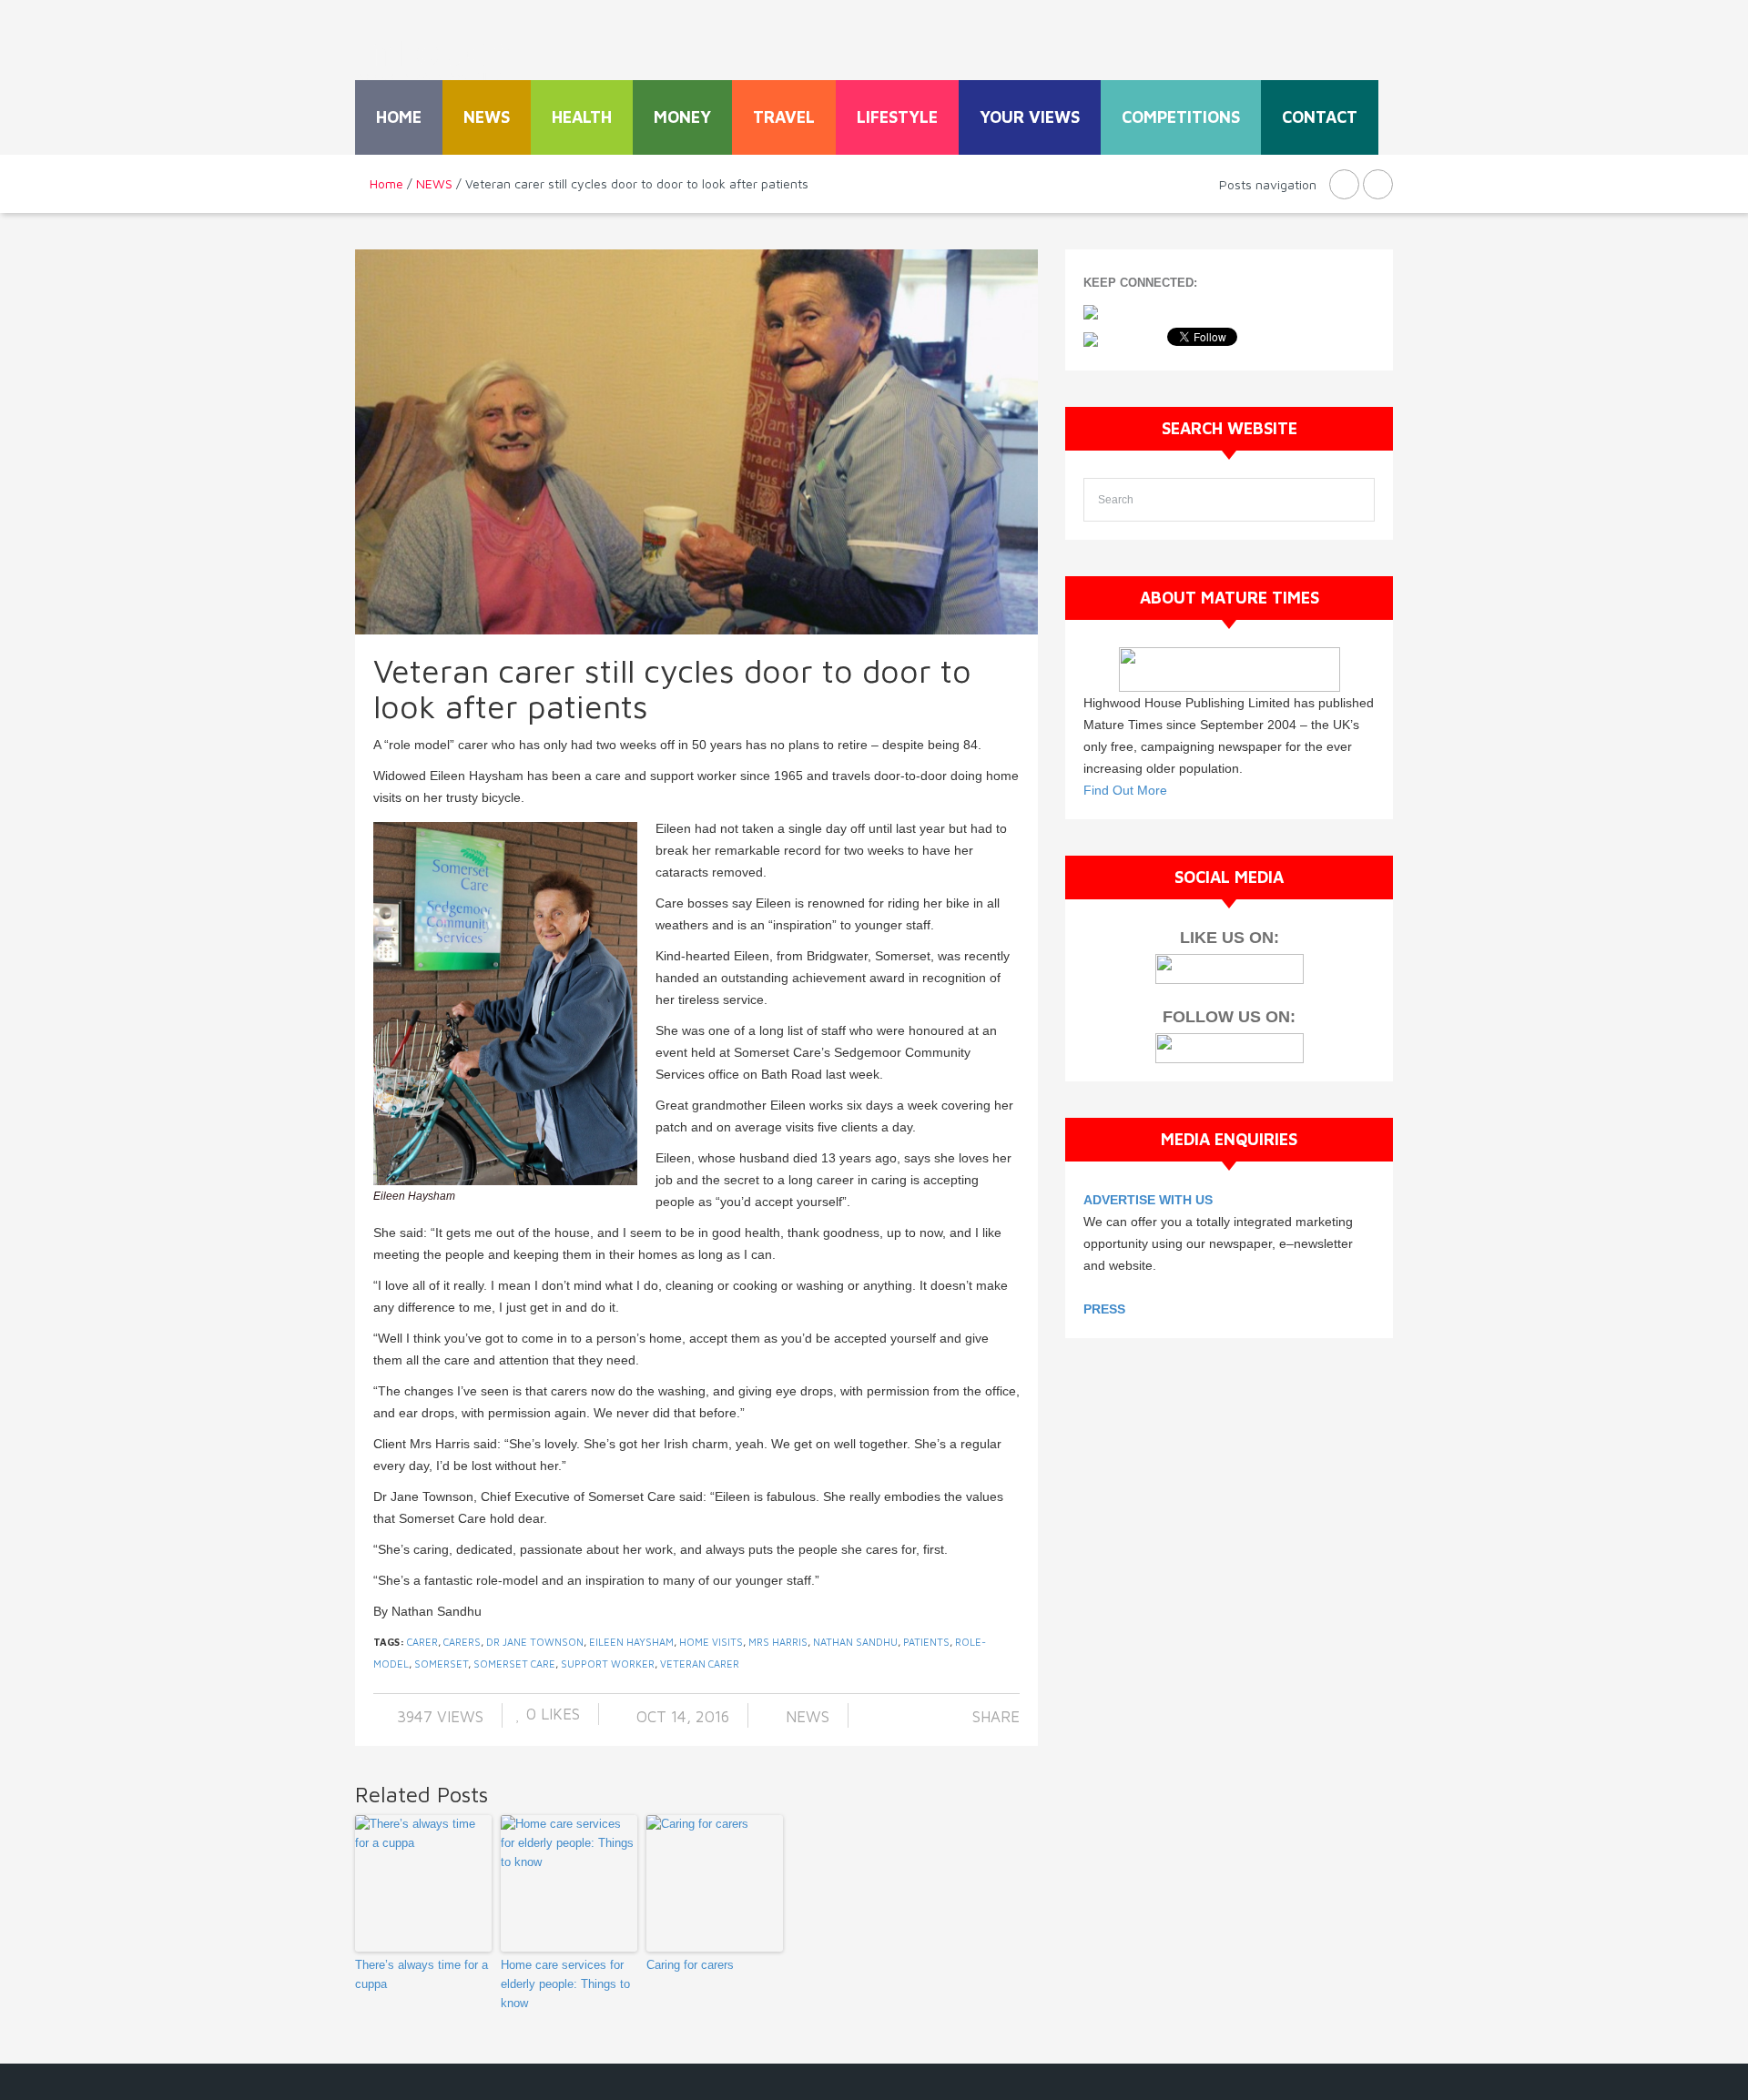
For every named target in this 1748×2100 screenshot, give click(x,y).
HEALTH (582, 117)
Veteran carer (700, 1664)
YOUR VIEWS (1030, 117)
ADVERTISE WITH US (1148, 1200)
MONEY (682, 117)
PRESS (1104, 1309)
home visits (711, 1642)
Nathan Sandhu (855, 1642)
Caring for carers (690, 1965)
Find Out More (1125, 790)
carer (422, 1642)
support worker (608, 1664)
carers (462, 1642)
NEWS (487, 117)
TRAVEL (784, 117)
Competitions (1181, 117)
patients (926, 1642)
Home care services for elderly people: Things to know (565, 1984)
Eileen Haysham (631, 1642)
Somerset (441, 1664)
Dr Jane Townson (535, 1642)
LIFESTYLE (897, 117)
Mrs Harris (778, 1642)
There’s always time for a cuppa (422, 1974)
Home (399, 117)
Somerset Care (514, 1664)
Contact (1320, 117)
